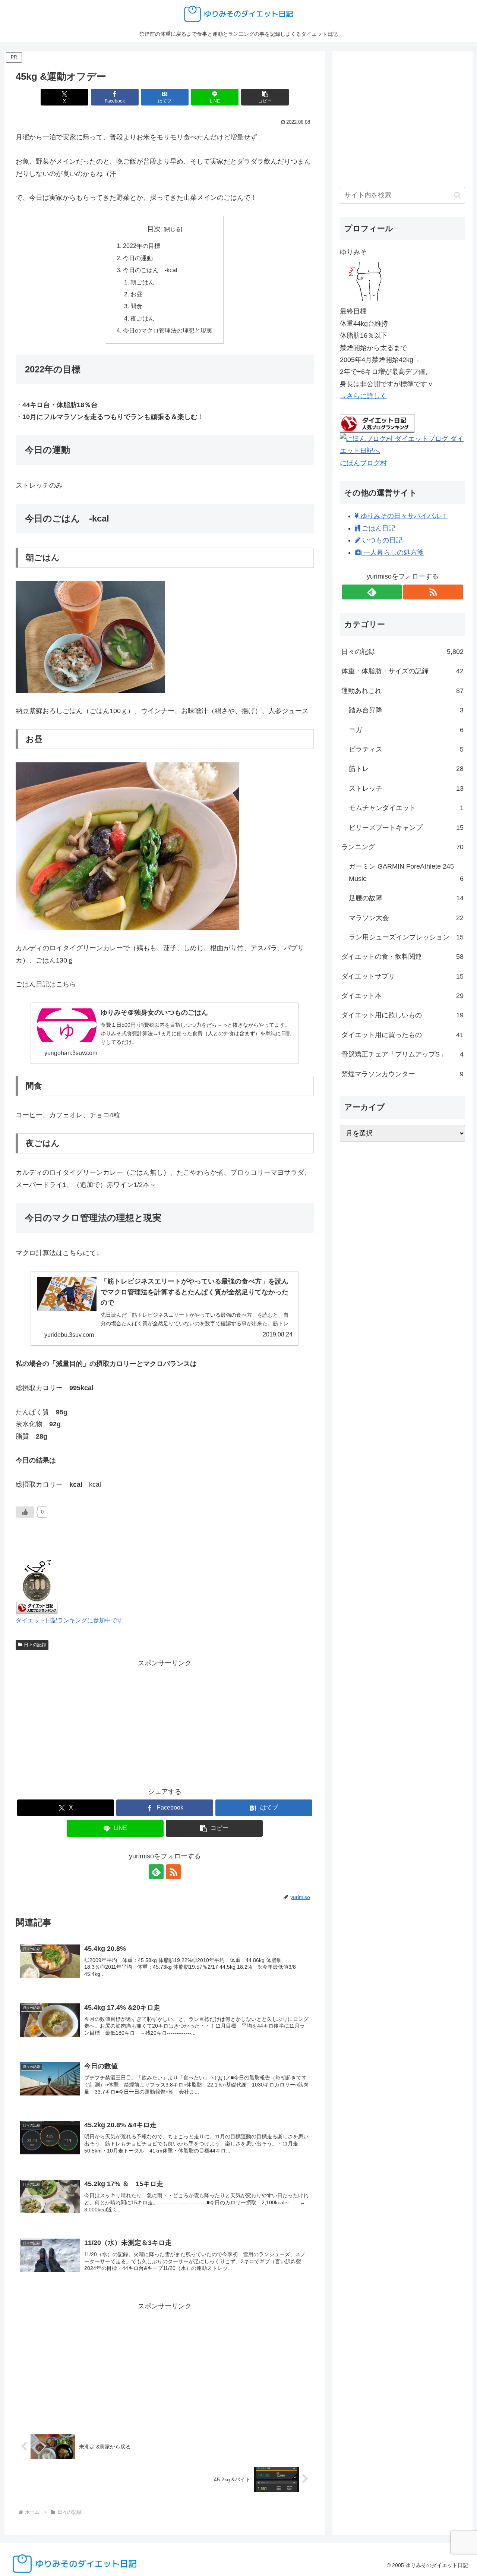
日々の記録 (35, 1645)
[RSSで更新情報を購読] (173, 1872)
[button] (265, 97)
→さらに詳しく (363, 396)
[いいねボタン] (25, 1512)
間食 (136, 306)
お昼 (136, 294)
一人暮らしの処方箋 (393, 552)
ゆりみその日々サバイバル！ (403, 516)
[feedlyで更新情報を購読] (156, 1872)
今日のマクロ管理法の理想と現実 (168, 330)
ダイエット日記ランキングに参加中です (69, 1620)
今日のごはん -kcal (150, 270)
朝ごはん (142, 282)
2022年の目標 (142, 246)
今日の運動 (138, 258)
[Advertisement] (165, 1721)
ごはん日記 (378, 528)
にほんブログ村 (363, 463)
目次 (154, 229)
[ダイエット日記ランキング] (37, 1585)
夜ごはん (142, 318)
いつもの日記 (381, 540)
